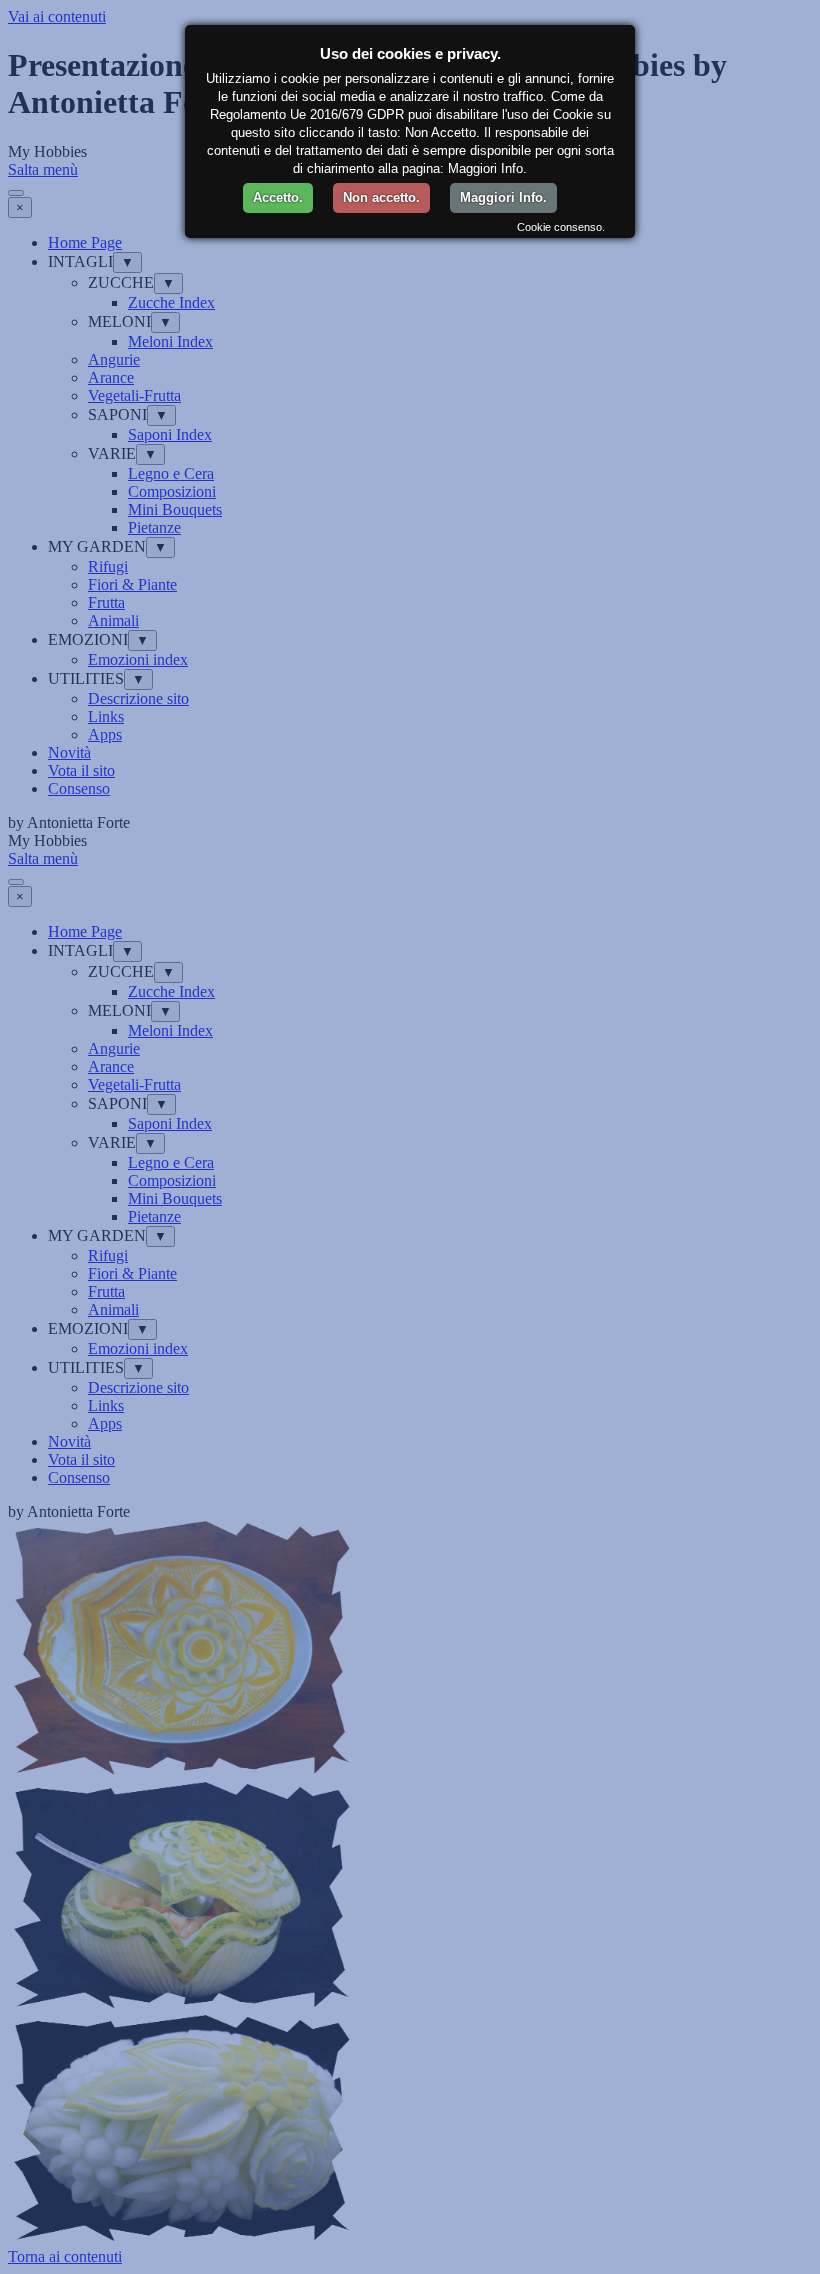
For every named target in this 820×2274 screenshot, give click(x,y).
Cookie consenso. (561, 227)
